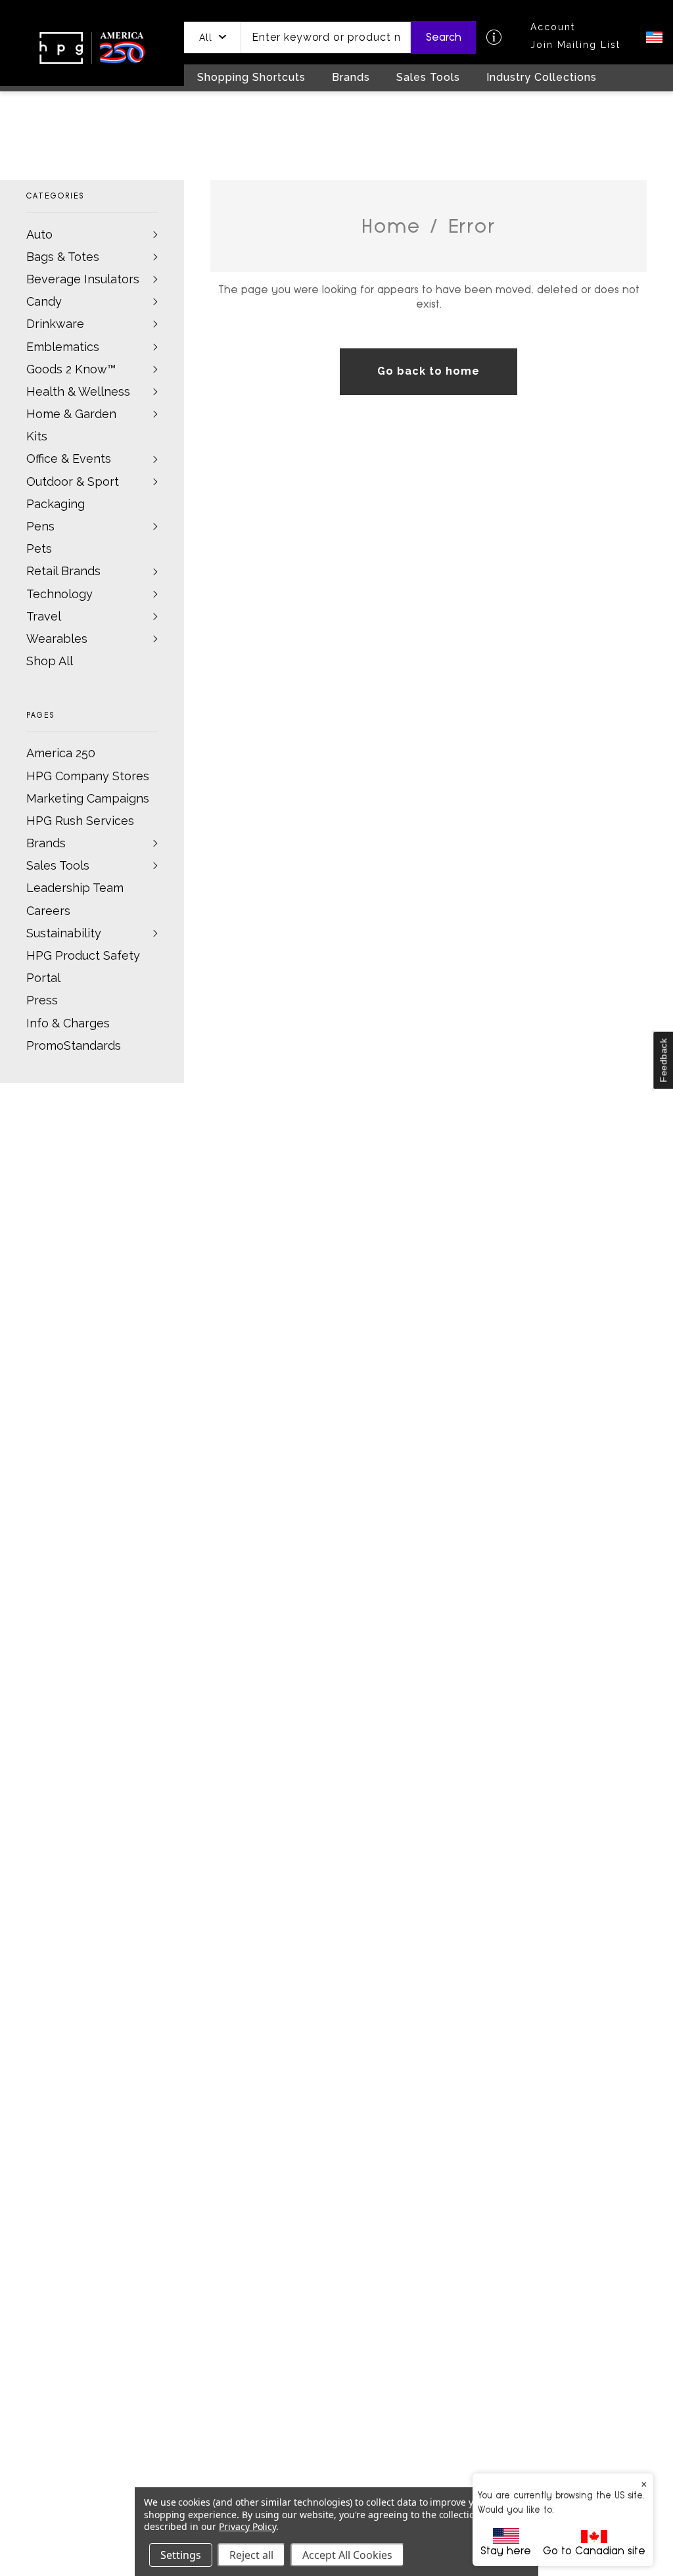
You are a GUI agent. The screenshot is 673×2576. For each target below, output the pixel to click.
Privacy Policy (247, 2526)
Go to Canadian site (594, 2551)
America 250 (61, 753)
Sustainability (64, 933)
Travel (44, 616)
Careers (48, 911)
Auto (39, 234)
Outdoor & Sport (73, 481)
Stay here (506, 2551)
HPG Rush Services (80, 821)
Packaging (56, 504)
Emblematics (63, 347)
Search (444, 37)
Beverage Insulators (83, 279)
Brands (46, 843)
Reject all (251, 2555)
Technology (59, 594)
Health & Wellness (78, 391)
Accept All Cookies (347, 2555)
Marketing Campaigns (88, 798)
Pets (39, 549)
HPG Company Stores (88, 776)
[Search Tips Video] (494, 37)
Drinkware (55, 324)
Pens (40, 526)
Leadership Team (75, 888)
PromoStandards (74, 1045)
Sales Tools (58, 865)
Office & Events (69, 458)
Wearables (57, 639)
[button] (213, 37)
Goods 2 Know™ (71, 369)
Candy (44, 301)
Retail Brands (63, 571)
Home (391, 226)
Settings (181, 2555)
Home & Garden (71, 414)
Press (42, 1000)
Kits (37, 436)
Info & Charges (68, 1023)
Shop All (50, 661)
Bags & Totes (63, 257)
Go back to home (428, 371)
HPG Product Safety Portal (83, 967)
